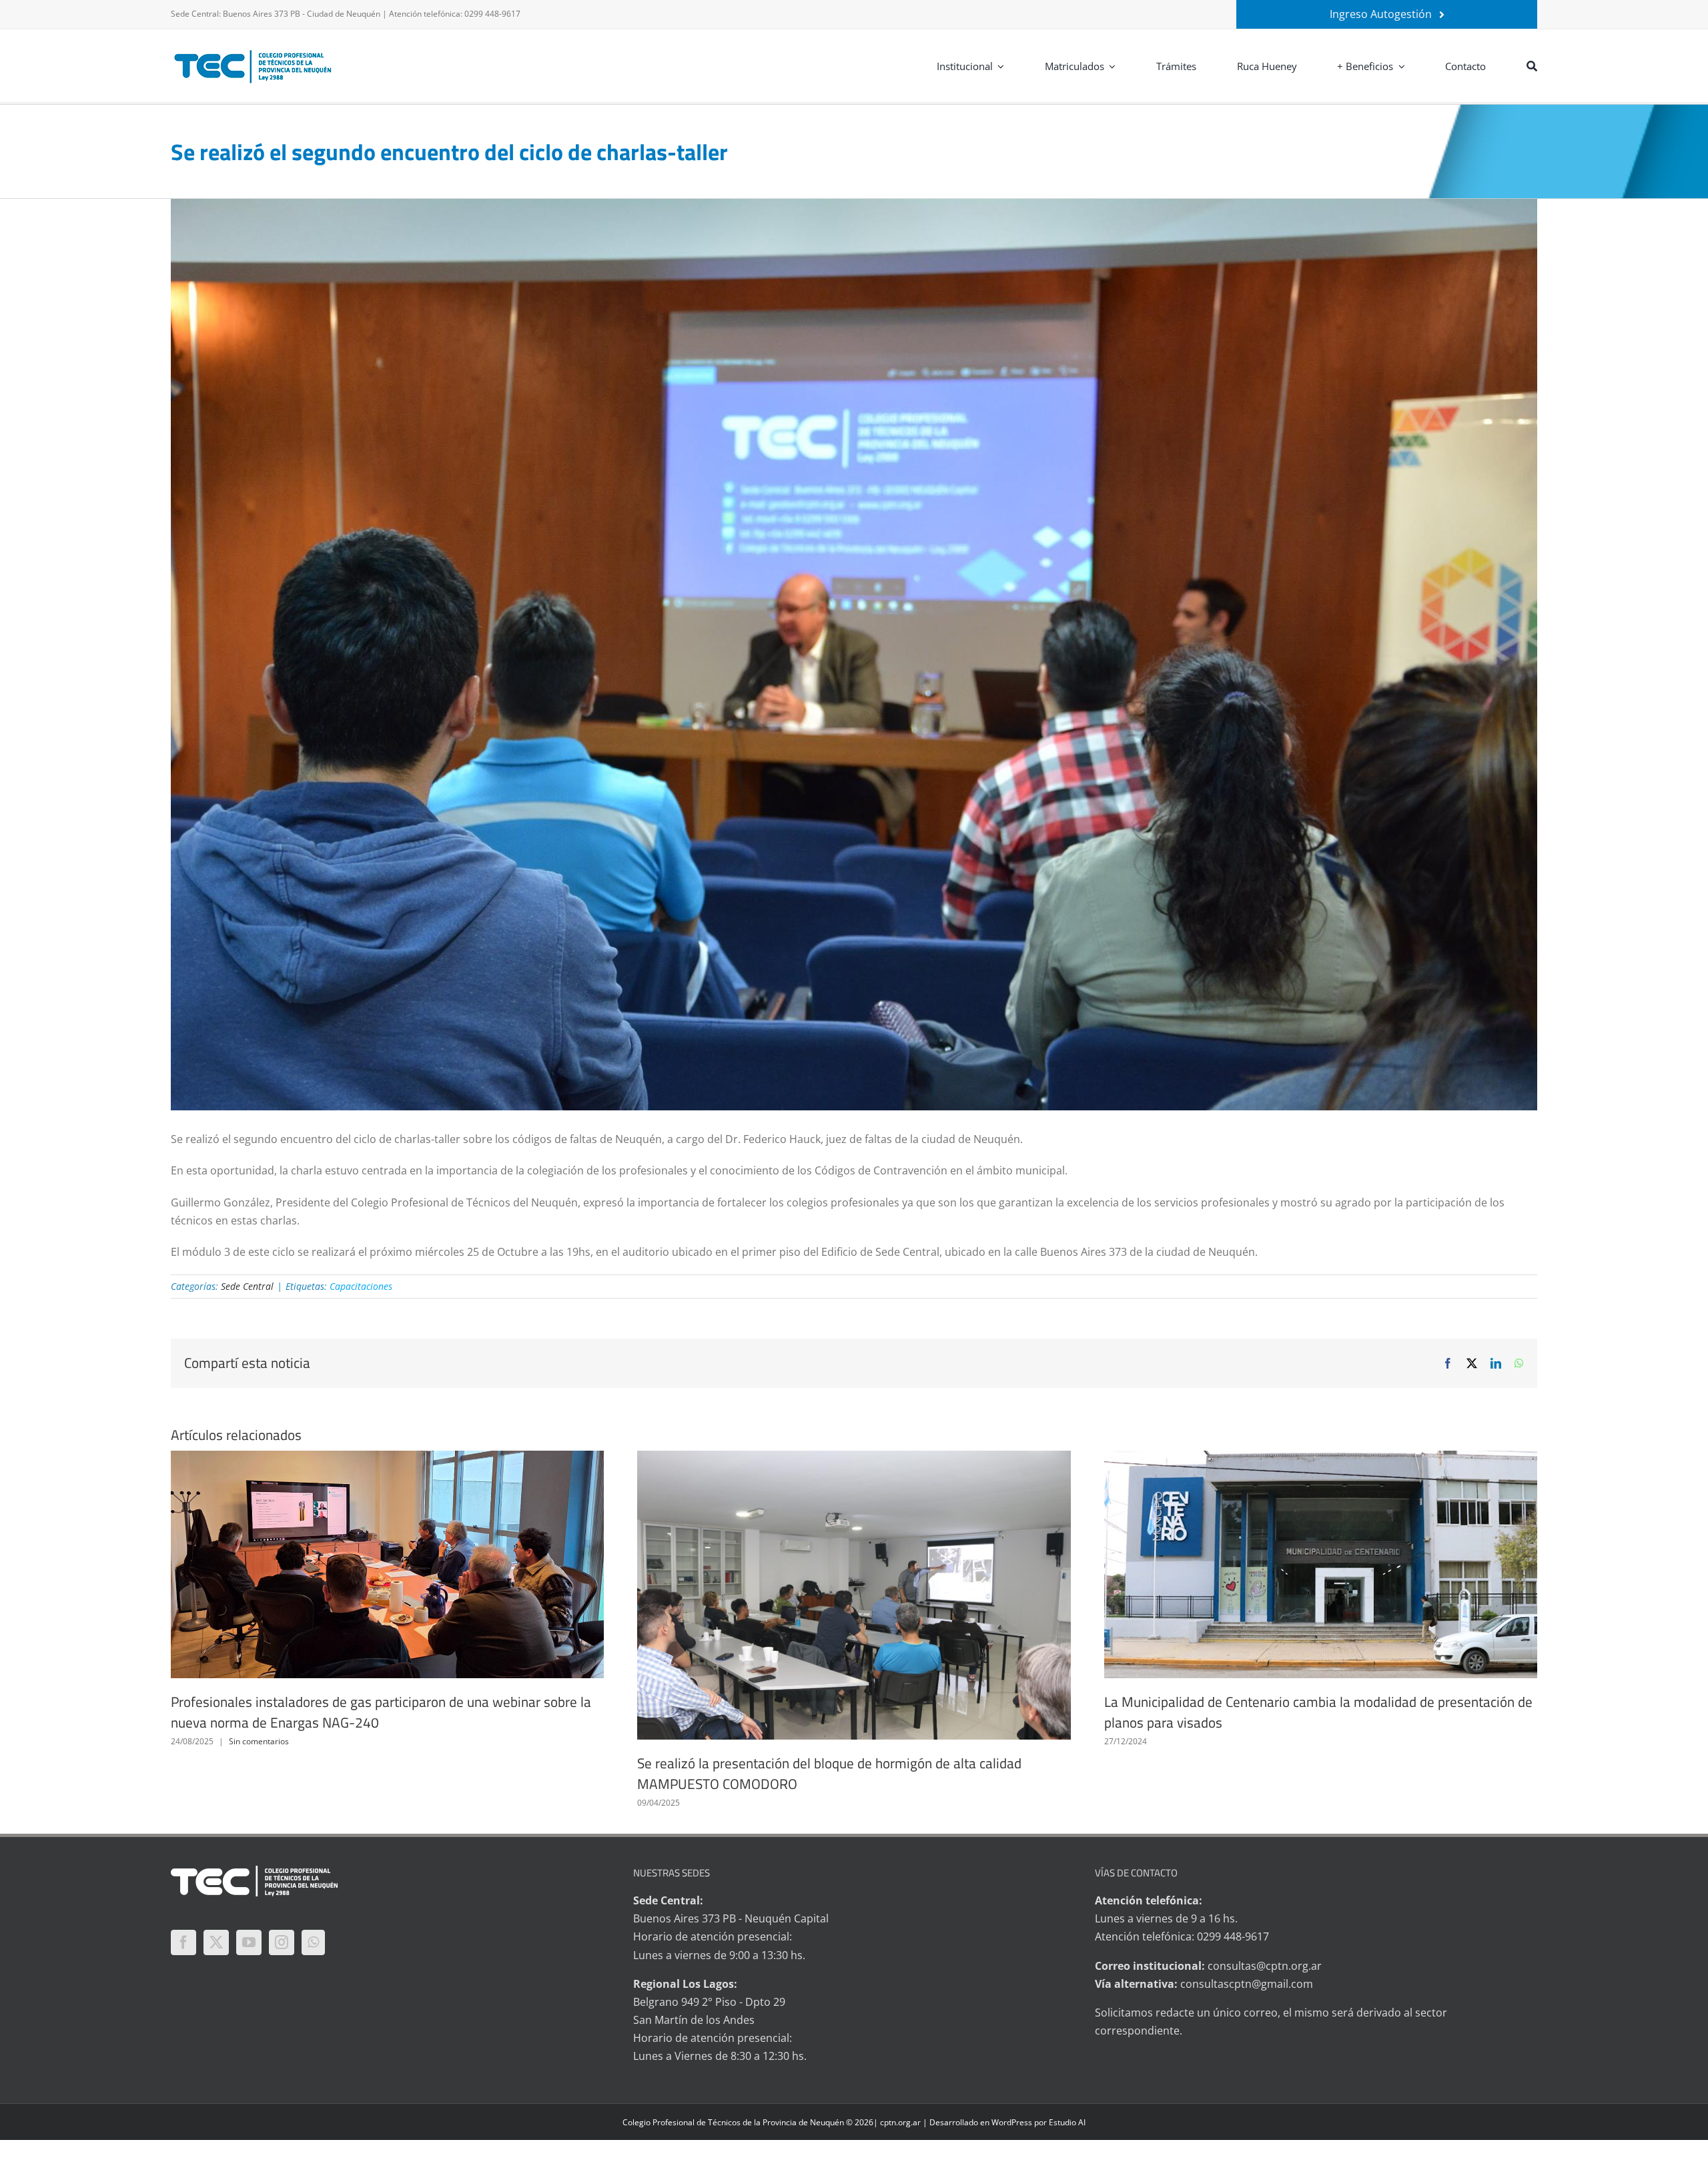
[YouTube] (249, 1942)
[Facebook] (183, 1942)
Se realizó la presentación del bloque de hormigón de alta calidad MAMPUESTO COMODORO (829, 1774)
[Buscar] (1532, 66)
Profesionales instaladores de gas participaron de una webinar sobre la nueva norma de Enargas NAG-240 (381, 1712)
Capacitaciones (361, 1286)
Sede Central (247, 1286)
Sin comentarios (259, 1741)
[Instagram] (282, 1942)
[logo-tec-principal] (254, 51)
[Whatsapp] (313, 1942)
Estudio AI (1067, 2122)
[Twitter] (216, 1942)
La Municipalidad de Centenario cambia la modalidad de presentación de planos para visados (1318, 1712)
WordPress (1012, 2122)
